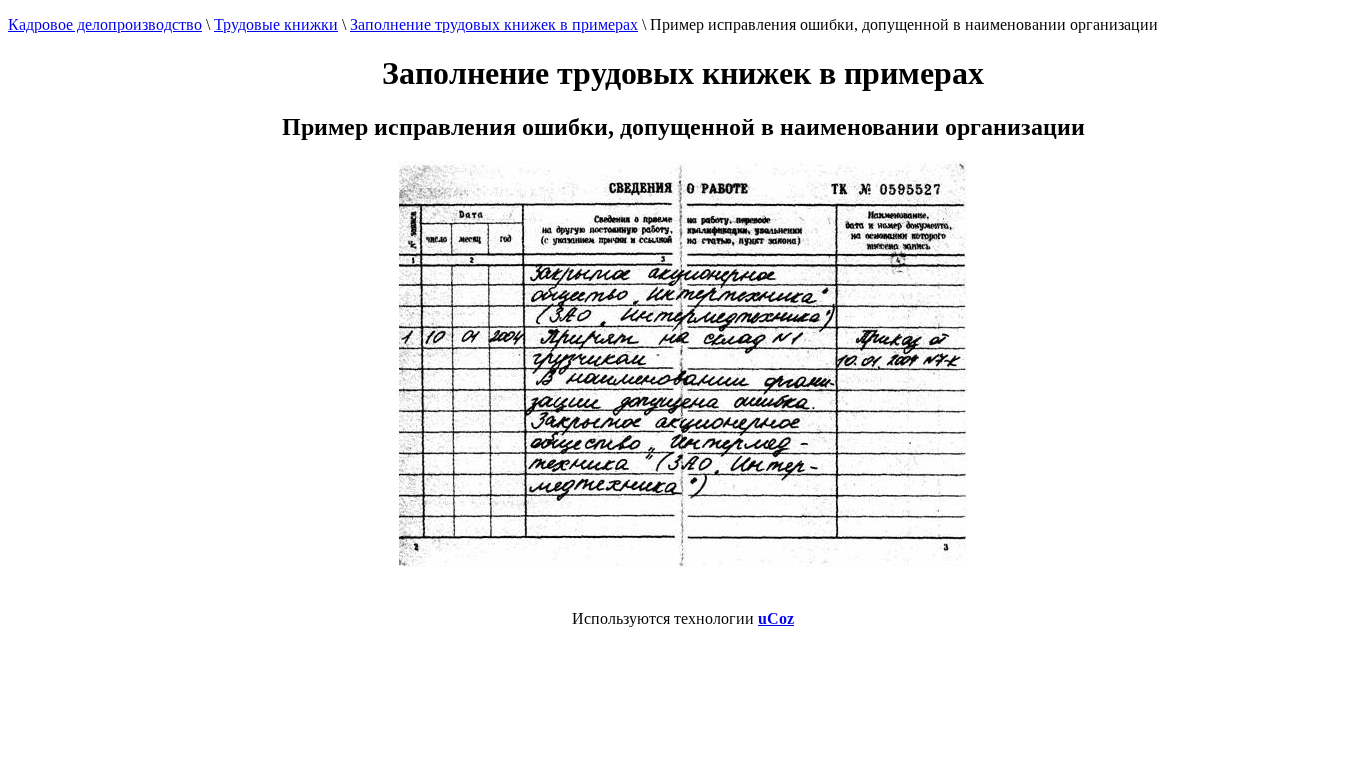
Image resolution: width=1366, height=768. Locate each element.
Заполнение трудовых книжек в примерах (494, 24)
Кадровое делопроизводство (105, 24)
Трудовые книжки (276, 24)
